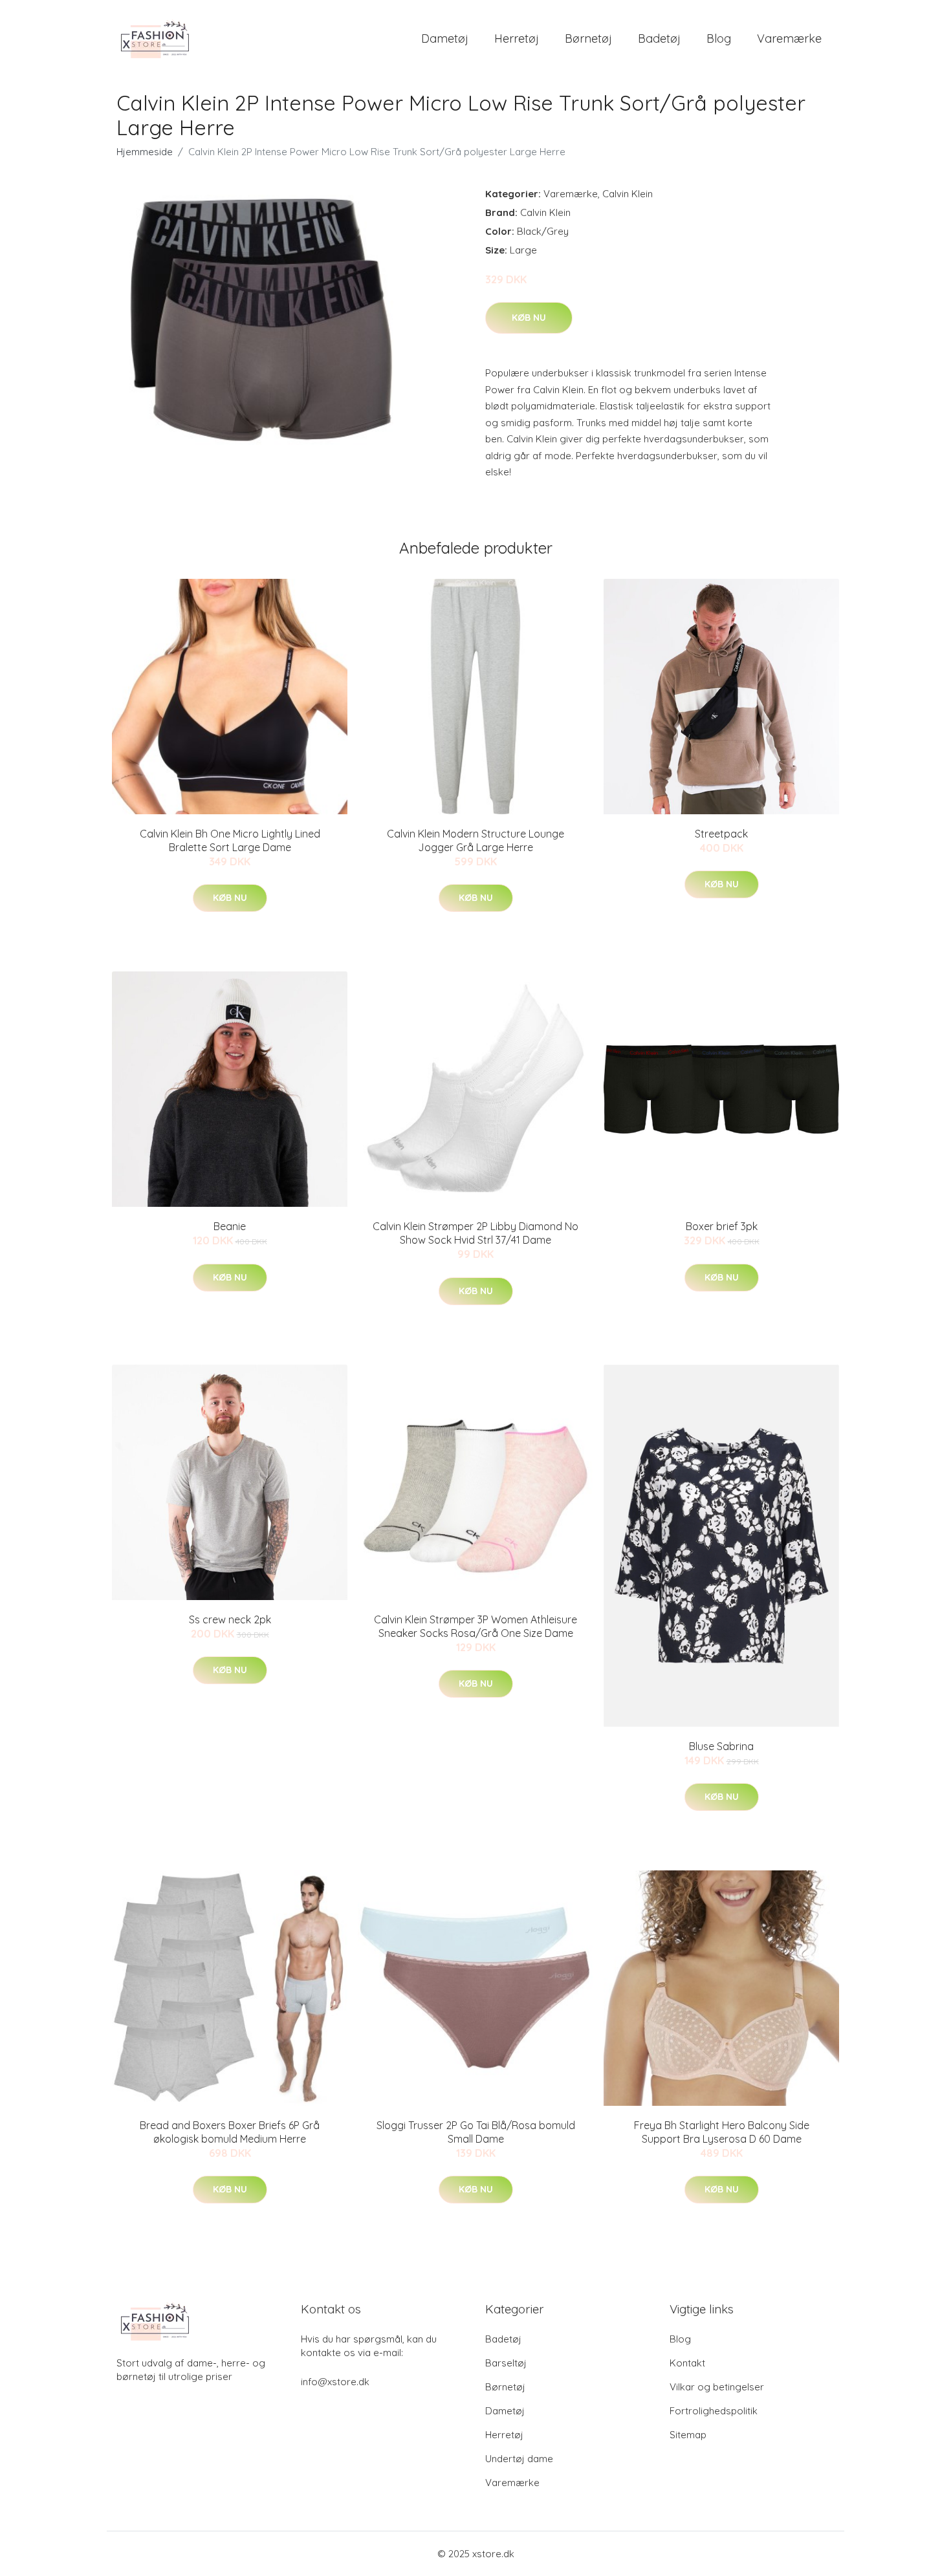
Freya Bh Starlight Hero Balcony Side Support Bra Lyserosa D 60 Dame (722, 2132)
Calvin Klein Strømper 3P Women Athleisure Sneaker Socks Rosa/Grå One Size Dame (475, 1626)
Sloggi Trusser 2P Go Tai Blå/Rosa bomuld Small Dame (476, 2132)
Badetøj (659, 38)
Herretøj (517, 38)
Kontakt (687, 2363)
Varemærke (789, 38)
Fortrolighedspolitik (714, 2411)
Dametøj (445, 38)
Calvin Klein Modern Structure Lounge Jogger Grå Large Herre (475, 840)
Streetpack (721, 834)
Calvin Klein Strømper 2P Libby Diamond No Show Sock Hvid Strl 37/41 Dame (475, 1233)
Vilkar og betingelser (717, 2387)
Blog (719, 38)
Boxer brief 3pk (722, 1226)
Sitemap (688, 2435)
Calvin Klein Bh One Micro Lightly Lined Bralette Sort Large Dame (230, 840)
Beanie (230, 1226)
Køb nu (529, 318)
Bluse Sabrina (721, 1746)
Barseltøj (506, 2363)
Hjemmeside (145, 152)
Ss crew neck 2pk (230, 1619)
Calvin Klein (628, 194)
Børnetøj (588, 38)
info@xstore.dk (335, 2382)
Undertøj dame (519, 2459)
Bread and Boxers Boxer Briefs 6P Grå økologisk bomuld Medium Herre (230, 2132)
